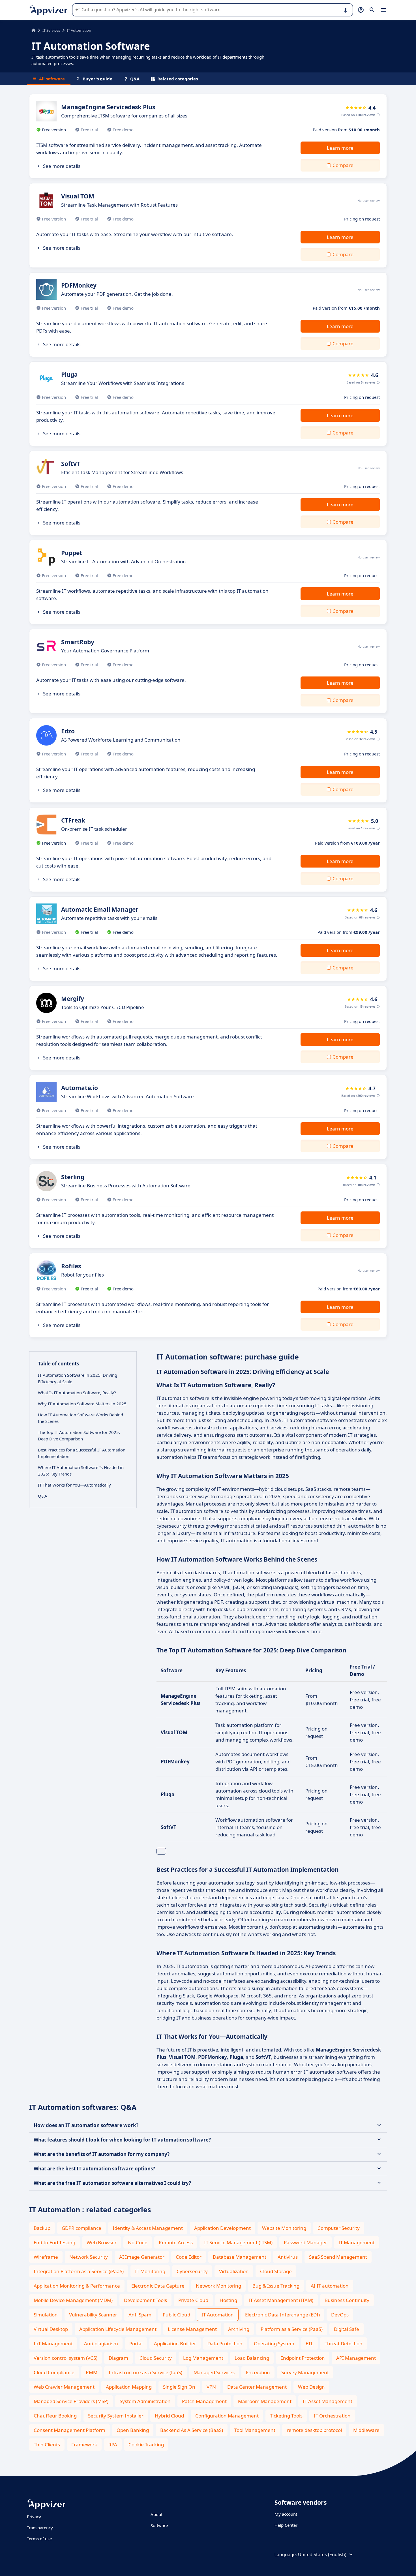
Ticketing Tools (286, 2416)
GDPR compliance (82, 2228)
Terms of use (39, 2539)
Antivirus (288, 2257)
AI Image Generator (142, 2257)
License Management (192, 2329)
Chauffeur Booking (55, 2416)
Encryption (258, 2372)
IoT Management (53, 2343)
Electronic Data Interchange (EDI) (282, 2315)
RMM (92, 2372)
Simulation (46, 2315)
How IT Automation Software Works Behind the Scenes (81, 1418)
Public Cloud (176, 2315)
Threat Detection (344, 2343)
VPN (211, 2387)
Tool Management (255, 2430)
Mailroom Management (265, 2401)
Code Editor (189, 2257)
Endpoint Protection (303, 2358)
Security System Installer (116, 2416)
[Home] (34, 30)
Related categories (178, 79)
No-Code (138, 2242)
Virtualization (234, 2271)
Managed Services (214, 2372)
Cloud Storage (276, 2271)
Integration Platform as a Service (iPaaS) (79, 2271)
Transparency (40, 2528)
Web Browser (102, 2242)
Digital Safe (347, 2329)
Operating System (274, 2343)
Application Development (222, 2228)
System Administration (145, 2401)
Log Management (203, 2358)
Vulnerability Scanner (93, 2315)
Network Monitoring (218, 2286)
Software (159, 2525)
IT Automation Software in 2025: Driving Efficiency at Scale (78, 1378)
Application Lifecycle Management (118, 2329)
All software (52, 79)
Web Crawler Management (64, 2387)
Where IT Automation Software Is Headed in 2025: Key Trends (81, 1471)
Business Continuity (347, 2300)
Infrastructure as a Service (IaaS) (145, 2372)
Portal (136, 2343)
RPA (113, 2445)
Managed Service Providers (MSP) (71, 2401)
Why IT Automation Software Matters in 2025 (82, 1404)
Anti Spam (140, 2315)
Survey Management (305, 2372)
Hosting (228, 2300)
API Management (356, 2358)
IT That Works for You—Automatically (74, 1485)
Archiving (239, 2329)
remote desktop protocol (314, 2430)
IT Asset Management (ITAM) (281, 2300)
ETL (309, 2343)
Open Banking (133, 2430)
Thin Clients (47, 2445)
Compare (343, 165)
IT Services (51, 30)
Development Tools (145, 2300)
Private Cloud (193, 2300)
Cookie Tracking (146, 2445)
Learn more (340, 148)
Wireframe (46, 2257)
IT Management (357, 2242)
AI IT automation (330, 2286)
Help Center (286, 2525)
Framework (84, 2445)
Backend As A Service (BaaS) (192, 2430)
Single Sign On (179, 2387)
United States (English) (322, 2554)
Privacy (34, 2517)
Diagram (118, 2358)
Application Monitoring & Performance (77, 2286)
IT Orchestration (332, 2416)
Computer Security (339, 2228)
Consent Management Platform (69, 2430)
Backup (42, 2228)
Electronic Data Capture (158, 2286)
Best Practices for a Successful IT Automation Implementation (82, 1453)
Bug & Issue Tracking (276, 2286)
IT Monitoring (150, 2271)
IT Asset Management (328, 2401)
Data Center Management (257, 2387)
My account (286, 2514)
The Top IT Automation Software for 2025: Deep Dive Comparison (79, 1435)
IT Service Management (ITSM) (238, 2242)
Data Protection (225, 2343)
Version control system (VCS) (66, 2358)
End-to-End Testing (54, 2242)
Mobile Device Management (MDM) (73, 2300)
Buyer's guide (97, 79)
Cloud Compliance (54, 2372)
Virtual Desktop (51, 2329)
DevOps (340, 2315)
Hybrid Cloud (169, 2416)
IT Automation (218, 2315)
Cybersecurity (192, 2271)
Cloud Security (156, 2358)
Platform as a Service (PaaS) (292, 2329)
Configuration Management (227, 2416)
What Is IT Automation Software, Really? (77, 1393)
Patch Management (204, 2401)
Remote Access (176, 2242)
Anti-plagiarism (101, 2343)
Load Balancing (252, 2358)
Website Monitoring (284, 2228)
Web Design (311, 2387)
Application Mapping (129, 2387)
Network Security (89, 2257)
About (156, 2514)
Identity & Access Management (148, 2228)
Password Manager (305, 2242)
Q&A (135, 79)
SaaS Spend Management (338, 2257)
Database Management (240, 2257)
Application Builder (175, 2343)
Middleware (366, 2430)
